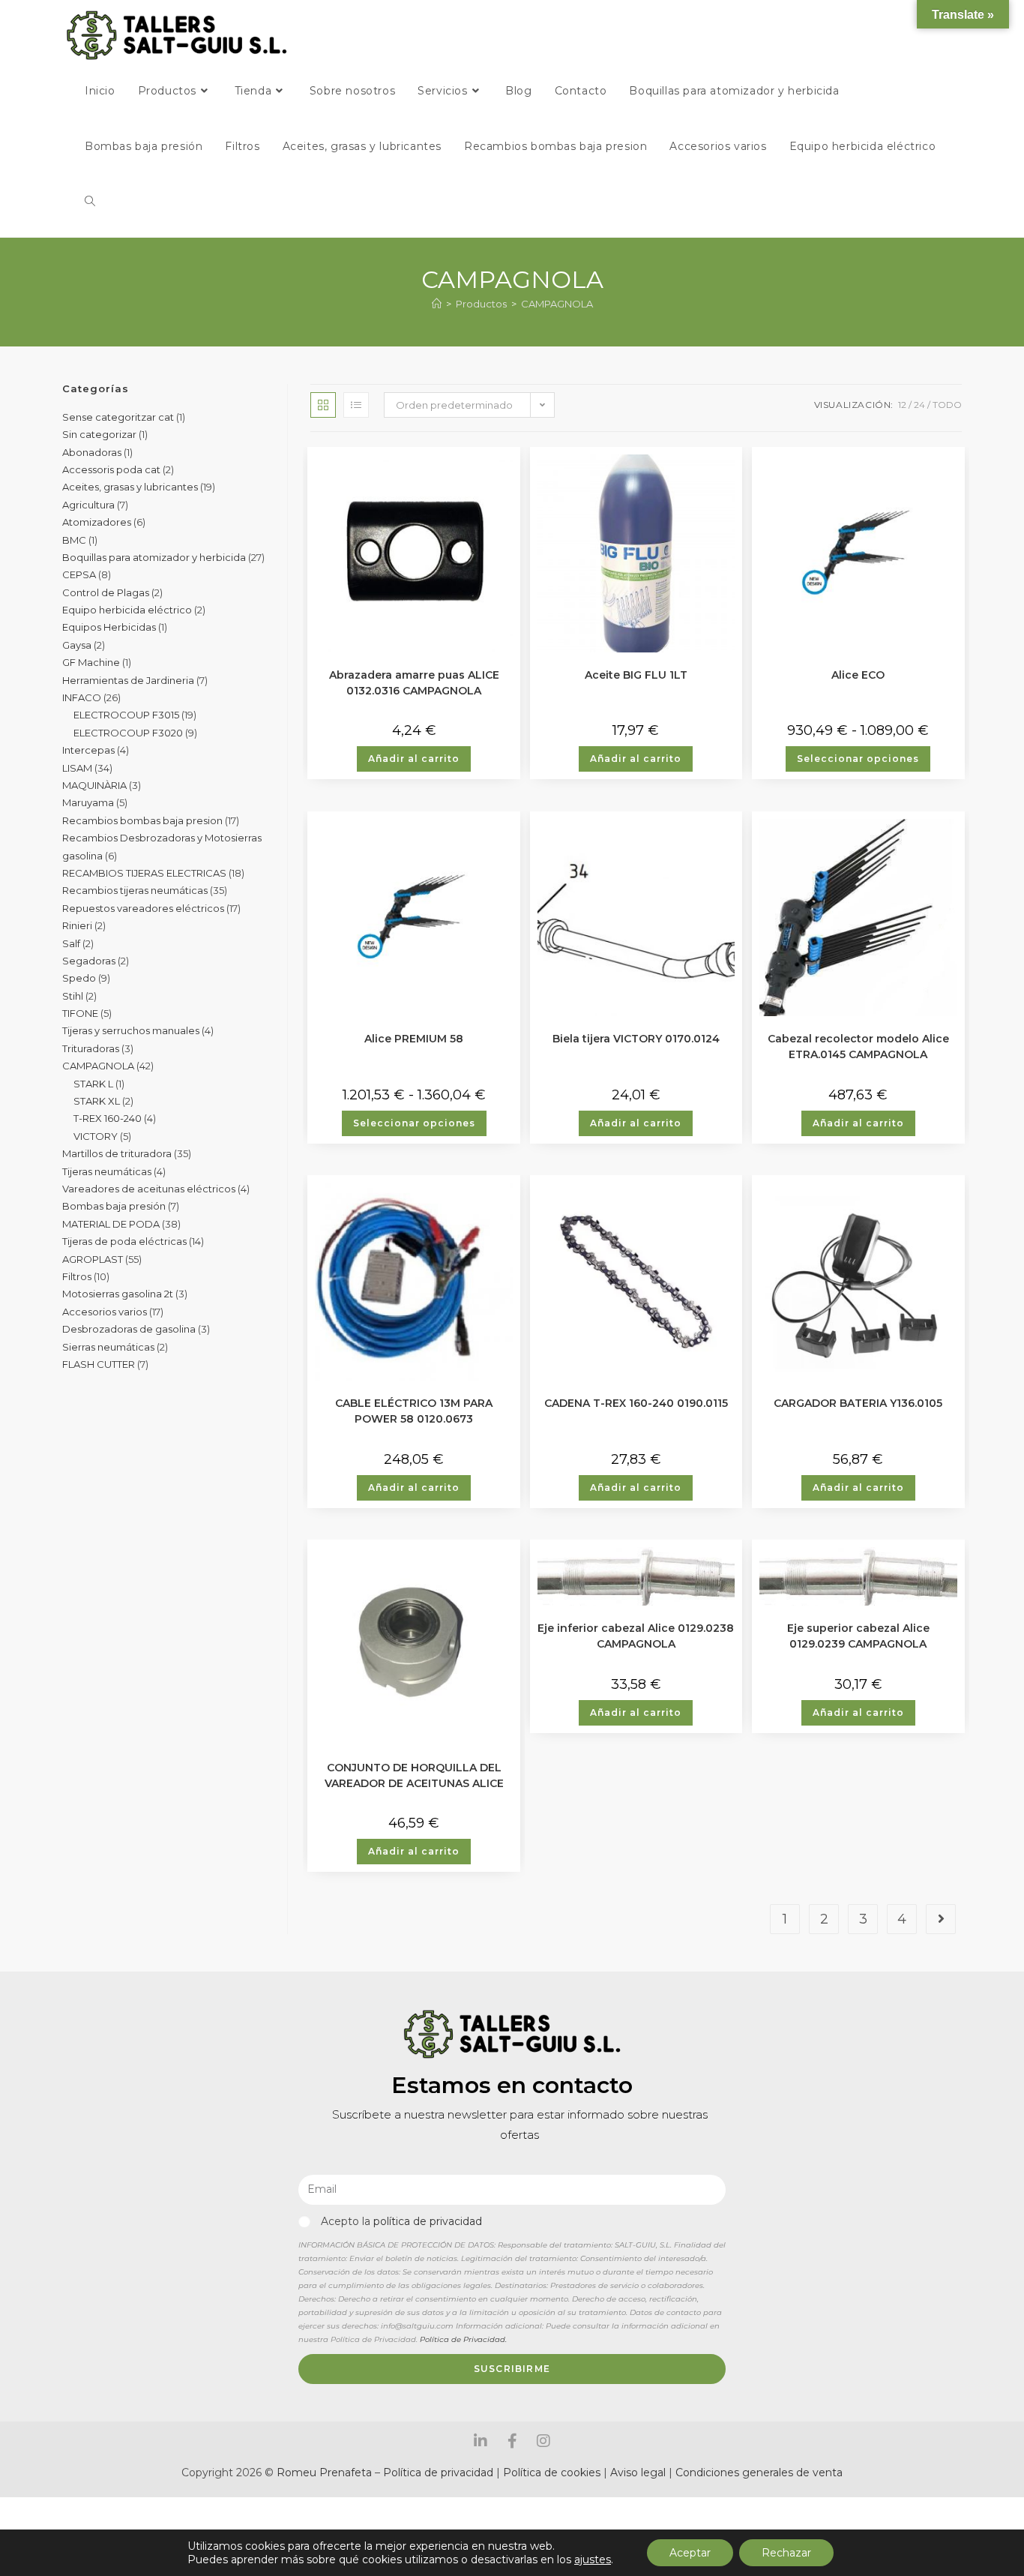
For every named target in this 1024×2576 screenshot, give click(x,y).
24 (919, 405)
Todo (947, 405)
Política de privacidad (438, 2473)
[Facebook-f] (512, 2441)
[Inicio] (437, 304)
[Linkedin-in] (481, 2441)
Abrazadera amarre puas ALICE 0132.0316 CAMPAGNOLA (414, 682)
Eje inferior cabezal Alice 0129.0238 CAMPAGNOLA (636, 1635)
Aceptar (690, 2553)
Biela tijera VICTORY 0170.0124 (636, 1039)
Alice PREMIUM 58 (414, 1039)
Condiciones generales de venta (759, 2473)
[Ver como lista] (356, 405)
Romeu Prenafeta (324, 2473)
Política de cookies (552, 2473)
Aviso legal (639, 2473)
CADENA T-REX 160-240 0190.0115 (636, 1403)
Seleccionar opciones (858, 759)
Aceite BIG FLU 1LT (636, 675)
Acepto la (401, 2221)
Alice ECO (858, 675)
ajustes (593, 2560)
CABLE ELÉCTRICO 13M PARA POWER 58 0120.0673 (414, 1410)
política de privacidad (428, 2221)
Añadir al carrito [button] (414, 759)
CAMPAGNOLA (557, 304)
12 (902, 405)
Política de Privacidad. (463, 2339)
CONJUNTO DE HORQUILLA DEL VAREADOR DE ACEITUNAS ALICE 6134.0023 (414, 1774)
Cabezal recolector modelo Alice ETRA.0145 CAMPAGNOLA (858, 1045)
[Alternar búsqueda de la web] (90, 202)
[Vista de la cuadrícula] (323, 405)
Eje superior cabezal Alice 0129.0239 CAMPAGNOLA (858, 1635)
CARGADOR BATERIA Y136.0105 (858, 1403)
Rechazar (786, 2553)
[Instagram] (543, 2441)
